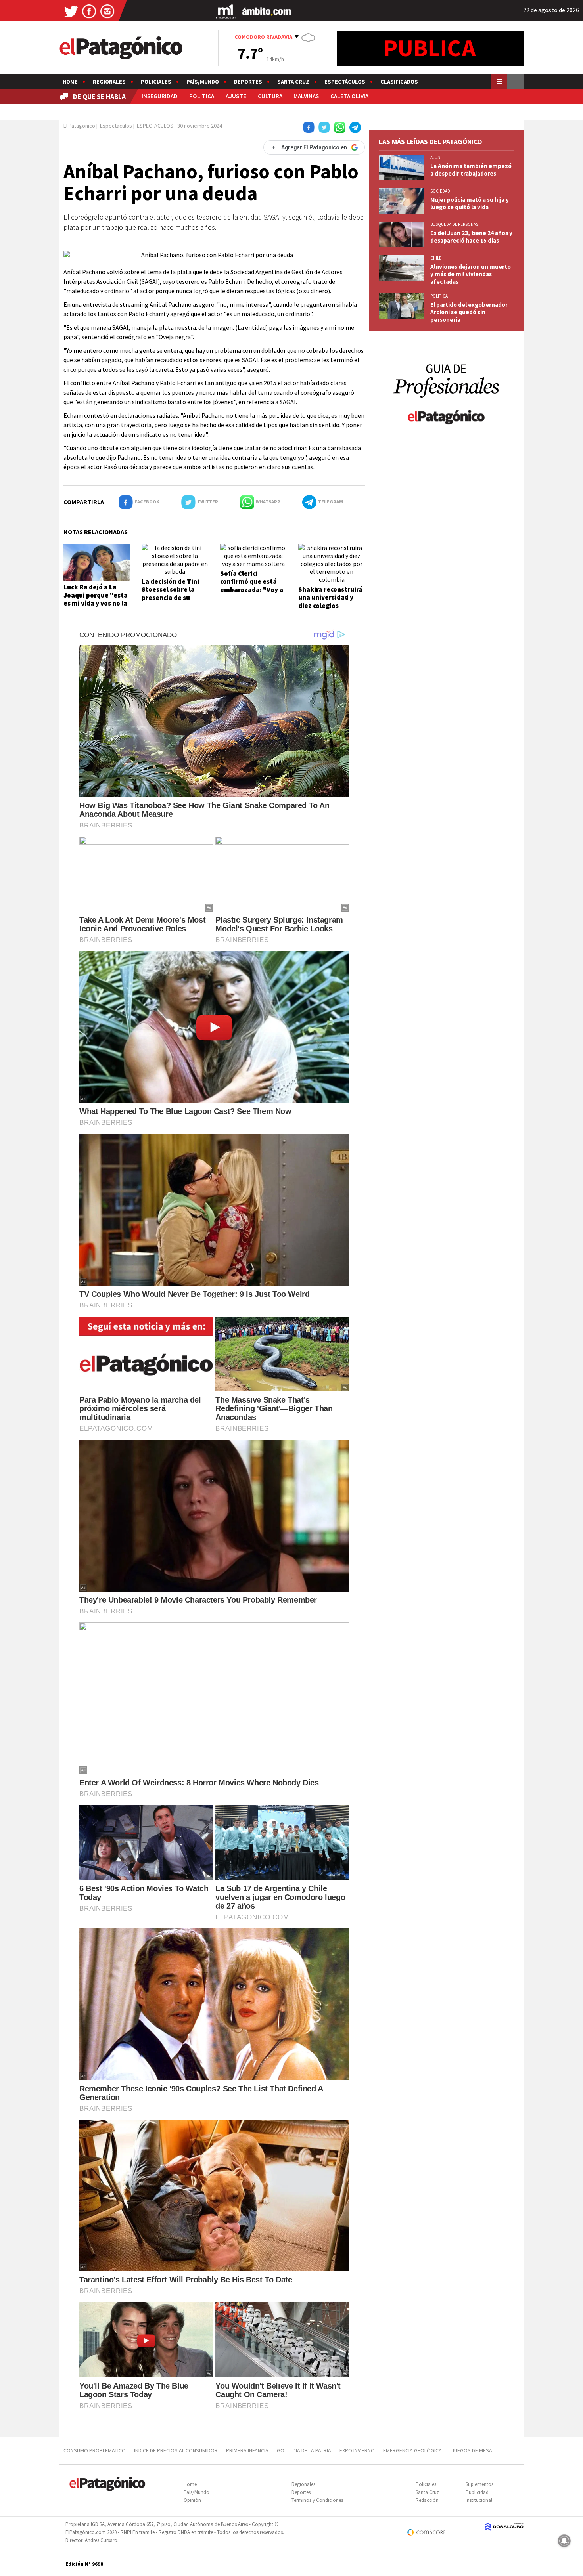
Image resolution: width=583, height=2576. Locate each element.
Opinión (192, 2500)
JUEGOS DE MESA (472, 2450)
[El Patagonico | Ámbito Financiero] (267, 11)
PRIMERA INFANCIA (247, 2450)
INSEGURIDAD (160, 96)
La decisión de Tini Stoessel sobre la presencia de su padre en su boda (170, 593)
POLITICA (202, 96)
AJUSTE (236, 96)
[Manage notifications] (564, 2541)
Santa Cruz (293, 82)
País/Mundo (203, 82)
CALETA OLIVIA (349, 96)
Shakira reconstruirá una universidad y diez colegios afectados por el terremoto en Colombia (330, 610)
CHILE (436, 258)
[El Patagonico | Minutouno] (226, 11)
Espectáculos (345, 82)
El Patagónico (79, 126)
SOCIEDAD (440, 191)
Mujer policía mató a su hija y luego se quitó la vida (470, 203)
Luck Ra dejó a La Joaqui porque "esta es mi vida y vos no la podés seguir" (96, 599)
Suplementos (479, 2484)
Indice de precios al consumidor (176, 2450)
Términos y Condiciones (317, 2500)
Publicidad (477, 2492)
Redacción (427, 2500)
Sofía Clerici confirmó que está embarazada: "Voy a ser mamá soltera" (252, 586)
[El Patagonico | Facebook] (89, 11)
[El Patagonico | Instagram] (107, 11)
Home (70, 82)
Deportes (248, 82)
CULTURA (270, 96)
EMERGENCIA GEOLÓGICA (413, 2450)
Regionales (109, 82)
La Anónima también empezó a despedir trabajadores (471, 170)
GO (281, 2450)
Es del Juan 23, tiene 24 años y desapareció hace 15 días (471, 237)
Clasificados (399, 82)
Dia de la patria (312, 2450)
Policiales (156, 82)
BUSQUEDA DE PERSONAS (454, 224)
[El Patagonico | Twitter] (71, 11)
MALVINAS (306, 96)
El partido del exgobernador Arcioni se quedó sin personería (469, 312)
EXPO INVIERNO (357, 2450)
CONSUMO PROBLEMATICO (95, 2450)
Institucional (479, 2500)
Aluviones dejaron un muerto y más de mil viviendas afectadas (471, 274)
